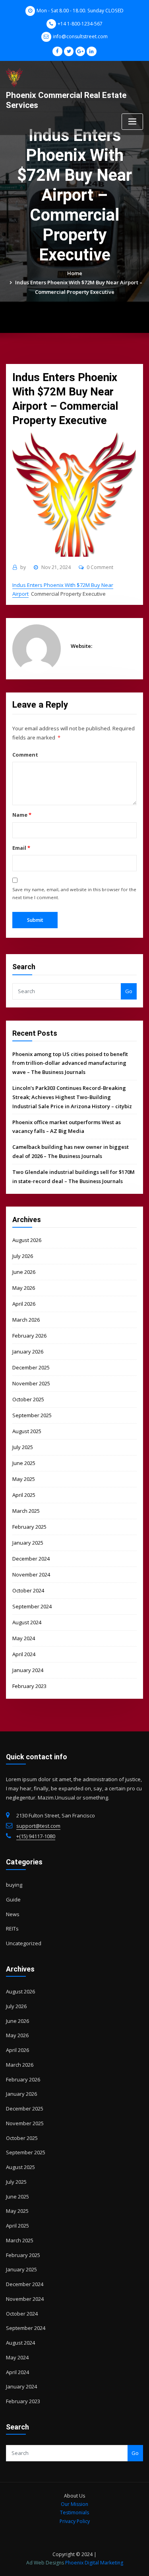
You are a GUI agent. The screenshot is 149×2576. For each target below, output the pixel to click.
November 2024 (31, 1575)
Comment (25, 755)
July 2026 (23, 1256)
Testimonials (74, 2512)
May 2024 (24, 1638)
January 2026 (28, 1352)
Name (22, 815)
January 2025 (28, 1543)
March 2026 (26, 1320)
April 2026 (24, 1304)
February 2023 (29, 1686)
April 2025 (24, 1495)
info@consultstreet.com (80, 36)
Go (129, 991)
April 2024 (24, 1654)
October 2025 (28, 1399)
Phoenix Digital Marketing (94, 2563)
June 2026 (24, 1272)
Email (21, 848)
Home (75, 273)
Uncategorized (24, 1943)
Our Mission (74, 2504)
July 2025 (23, 1447)
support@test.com (38, 1826)
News (13, 1914)
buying (14, 1885)
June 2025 (24, 1463)
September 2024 (32, 1606)
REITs (12, 1929)
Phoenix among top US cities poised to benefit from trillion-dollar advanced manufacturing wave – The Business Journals (70, 1063)
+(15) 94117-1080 (36, 1836)
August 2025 (27, 1431)
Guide (13, 1899)
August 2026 (27, 1240)
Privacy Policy (75, 2521)
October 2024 (28, 1590)
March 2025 (26, 1511)
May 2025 (24, 1479)
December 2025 (31, 1367)
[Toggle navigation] (132, 122)
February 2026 (29, 1336)
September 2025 (32, 1415)
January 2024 (28, 1670)
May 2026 (24, 1288)
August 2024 (27, 1622)
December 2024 (31, 1559)
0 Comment (100, 567)
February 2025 (29, 1527)
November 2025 (31, 1383)
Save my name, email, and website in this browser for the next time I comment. (74, 893)
